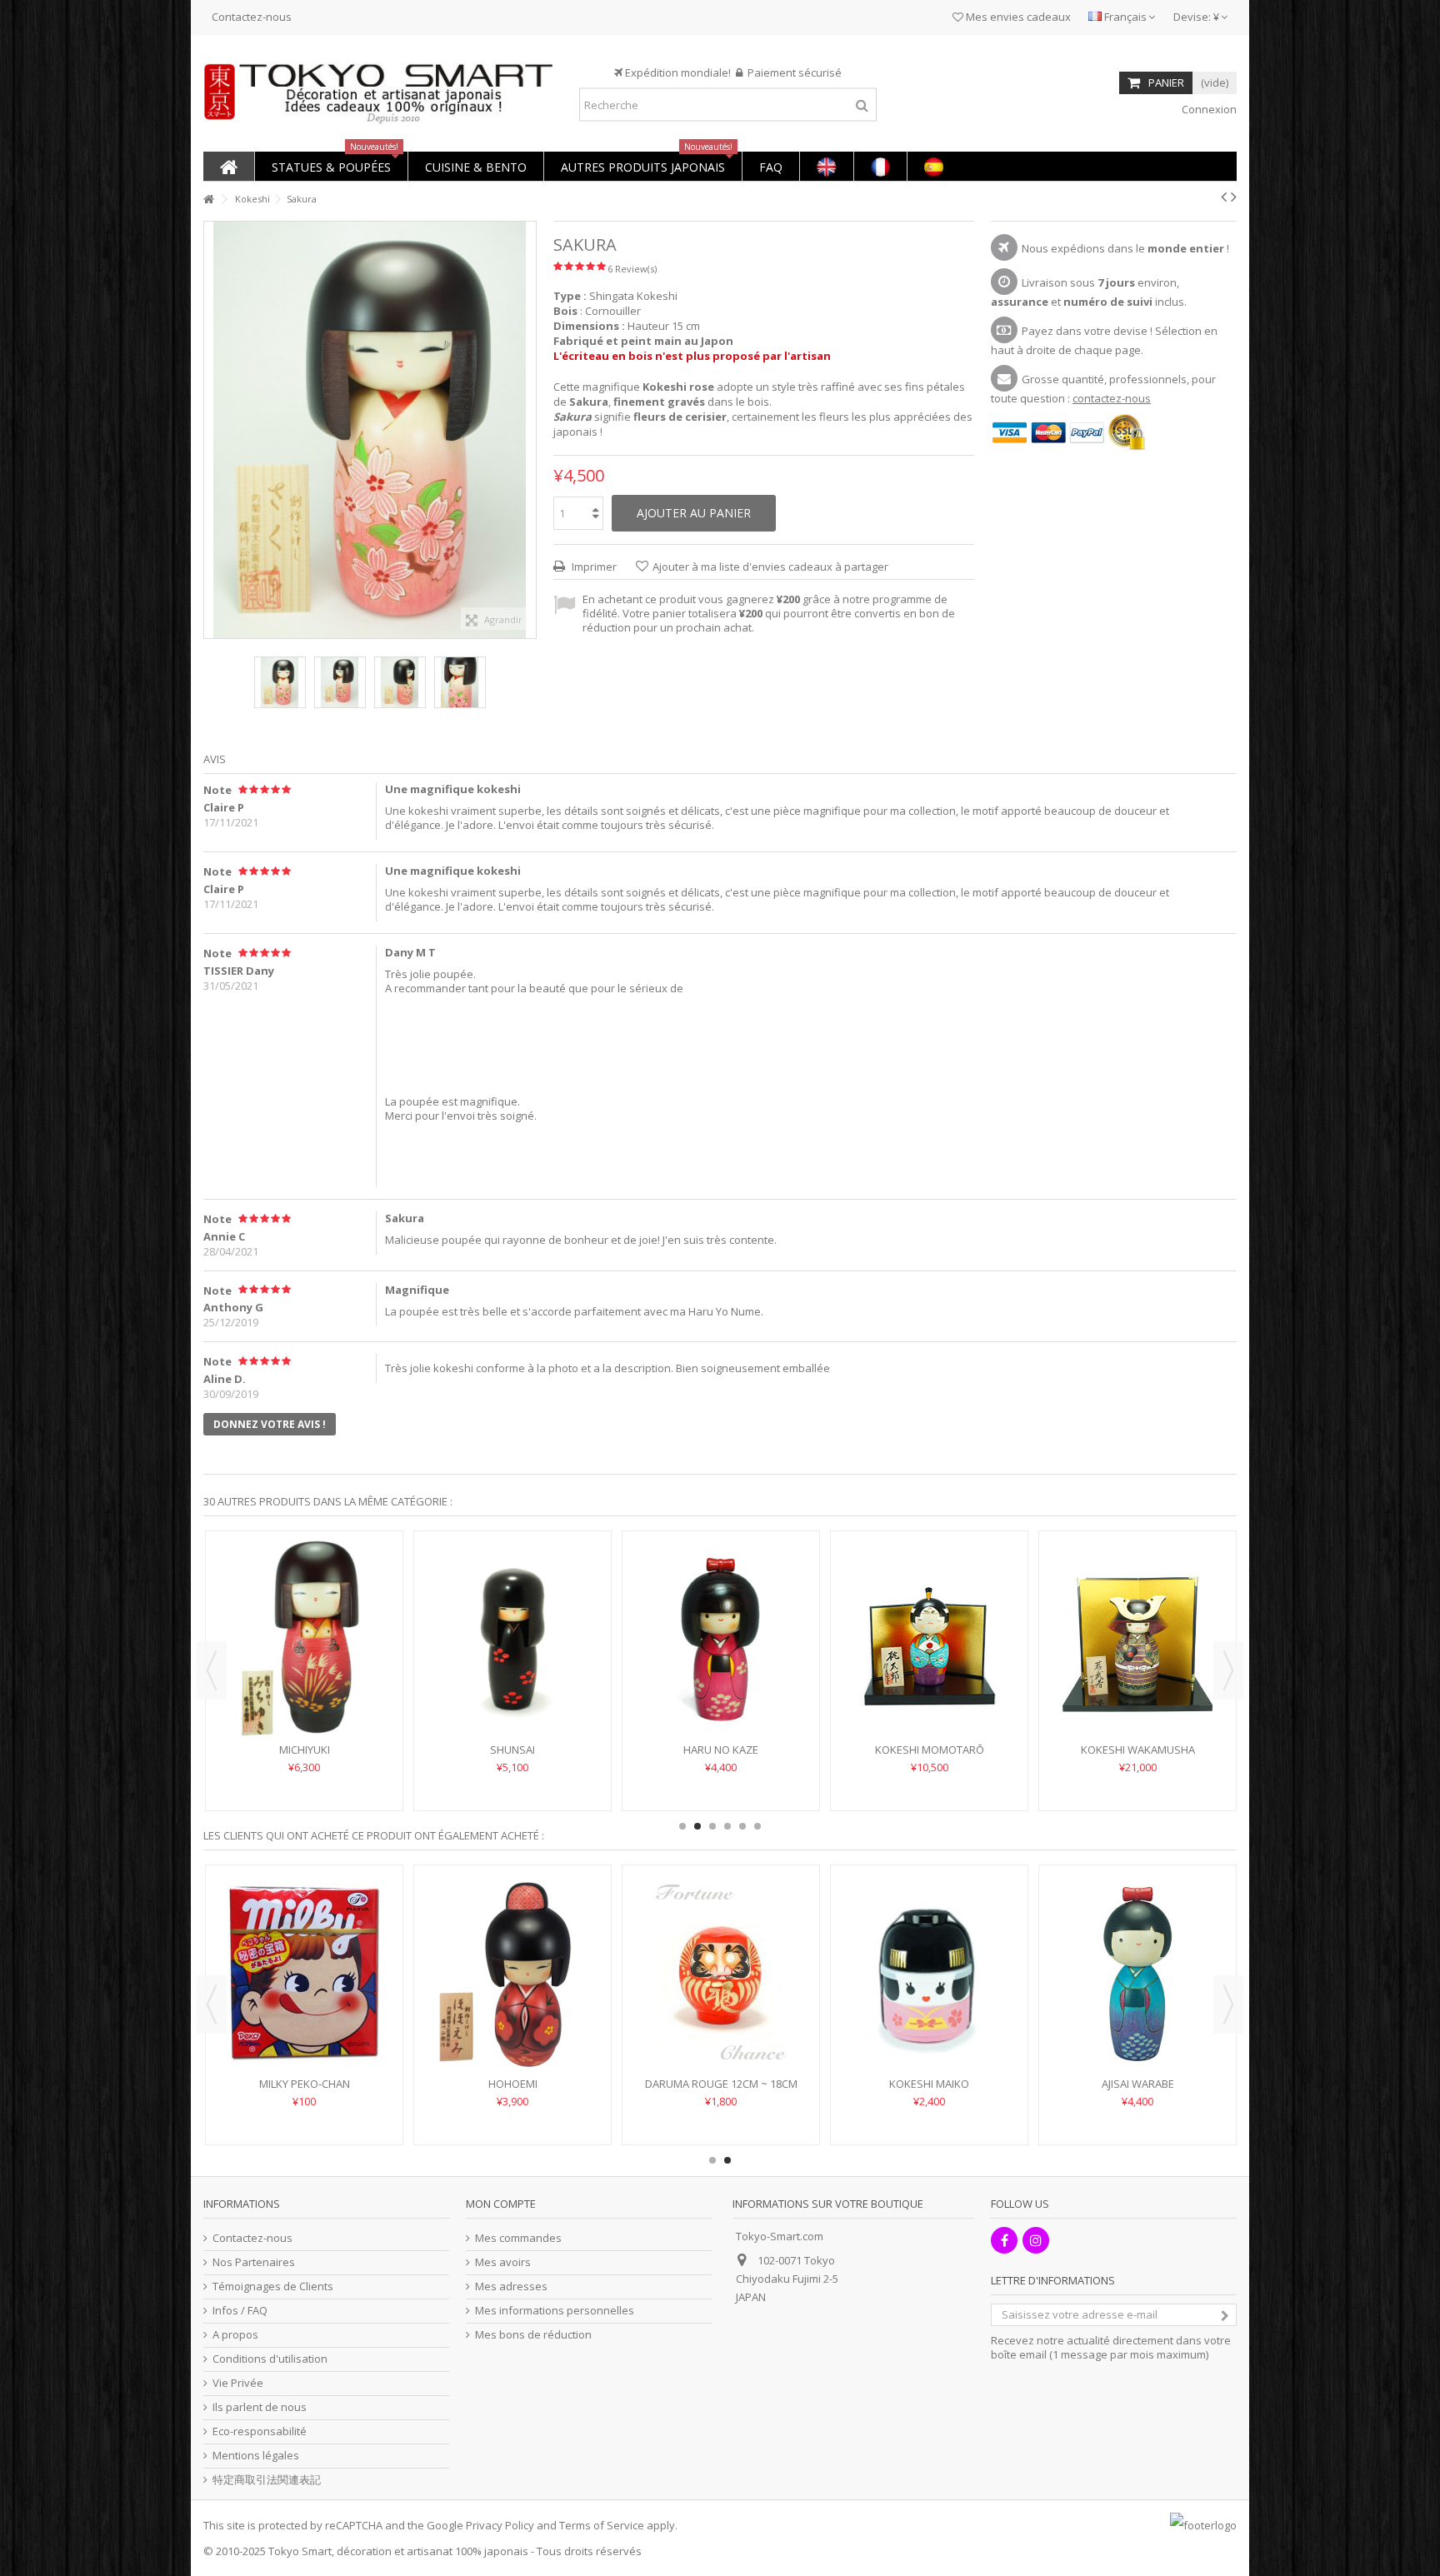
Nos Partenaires (254, 2262)
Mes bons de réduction (533, 2335)
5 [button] (742, 1826)
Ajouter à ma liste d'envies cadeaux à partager (770, 567)
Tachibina (1138, 1700)
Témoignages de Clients (273, 2286)
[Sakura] (280, 682)
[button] (331, 166)
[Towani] (929, 1639)
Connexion (1208, 109)
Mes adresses (511, 2286)
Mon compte (501, 2204)
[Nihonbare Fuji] (721, 1973)
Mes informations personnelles (555, 2311)
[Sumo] (929, 1973)
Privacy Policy (500, 2525)
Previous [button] (212, 1670)
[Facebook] (1004, 2240)
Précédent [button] (212, 430)
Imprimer (593, 567)
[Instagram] (1036, 2240)
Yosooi (512, 2084)
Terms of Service (602, 2525)
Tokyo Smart (300, 2551)
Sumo (929, 2084)
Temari (512, 1750)
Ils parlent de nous (260, 2407)
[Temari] (512, 1639)
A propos (235, 2335)
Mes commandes (518, 2238)
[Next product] (1234, 197)
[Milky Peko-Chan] (1137, 1973)
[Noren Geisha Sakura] (304, 1973)
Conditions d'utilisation (270, 2359)
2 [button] (697, 1826)
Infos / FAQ (240, 2311)
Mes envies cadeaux (1017, 17)
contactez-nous (1112, 398)
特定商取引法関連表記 (267, 2480)
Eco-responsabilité (260, 2431)
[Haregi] (721, 1639)
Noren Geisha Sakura (305, 2084)
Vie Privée (238, 2383)
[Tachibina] (1137, 1614)
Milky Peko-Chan (1138, 2084)
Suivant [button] (527, 430)
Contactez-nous (252, 17)
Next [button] (1228, 1670)
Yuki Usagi (304, 1750)
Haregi (721, 1750)
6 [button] (757, 1826)
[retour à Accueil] (208, 200)
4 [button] (727, 1826)
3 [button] (712, 1826)
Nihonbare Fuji (721, 2084)
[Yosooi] (512, 1973)
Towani (930, 1750)
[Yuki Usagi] (304, 1639)
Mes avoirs (503, 2262)
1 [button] (682, 1826)
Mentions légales (256, 2456)
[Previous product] (1224, 197)
